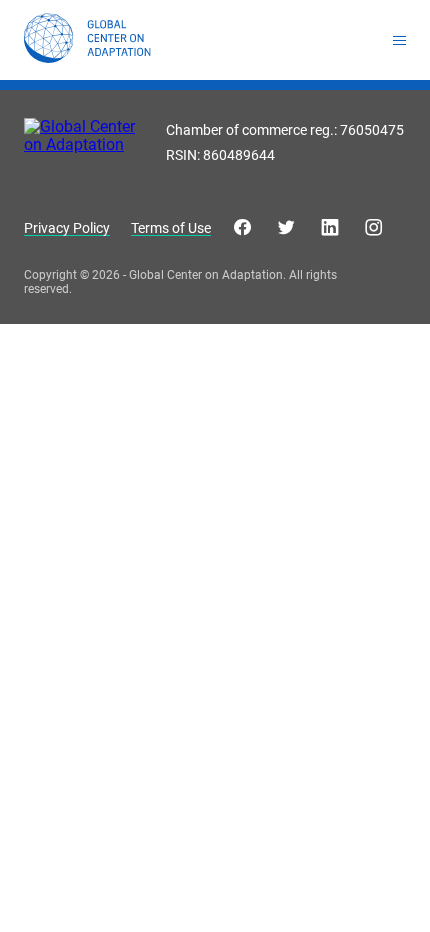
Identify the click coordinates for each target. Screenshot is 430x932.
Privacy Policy (67, 228)
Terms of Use (171, 228)
